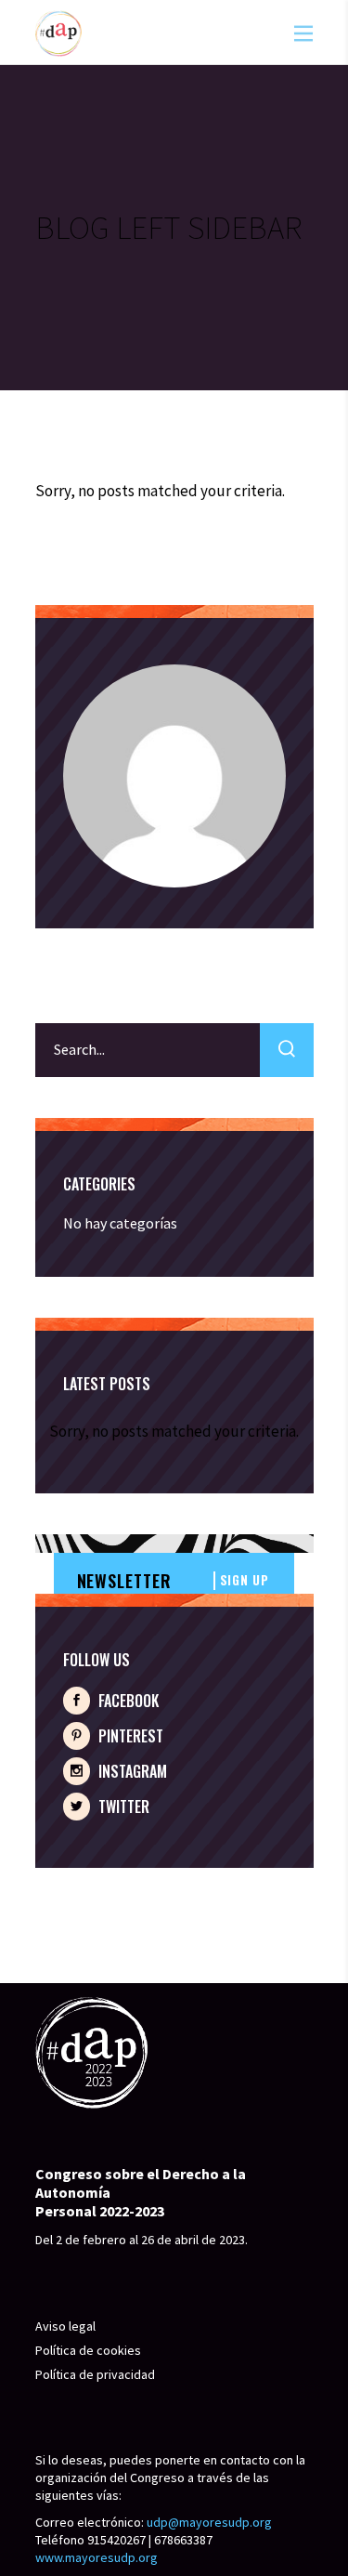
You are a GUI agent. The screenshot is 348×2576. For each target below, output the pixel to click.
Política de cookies (88, 2350)
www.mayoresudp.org (97, 2557)
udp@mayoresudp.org (209, 2522)
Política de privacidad (95, 2374)
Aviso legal (65, 2326)
